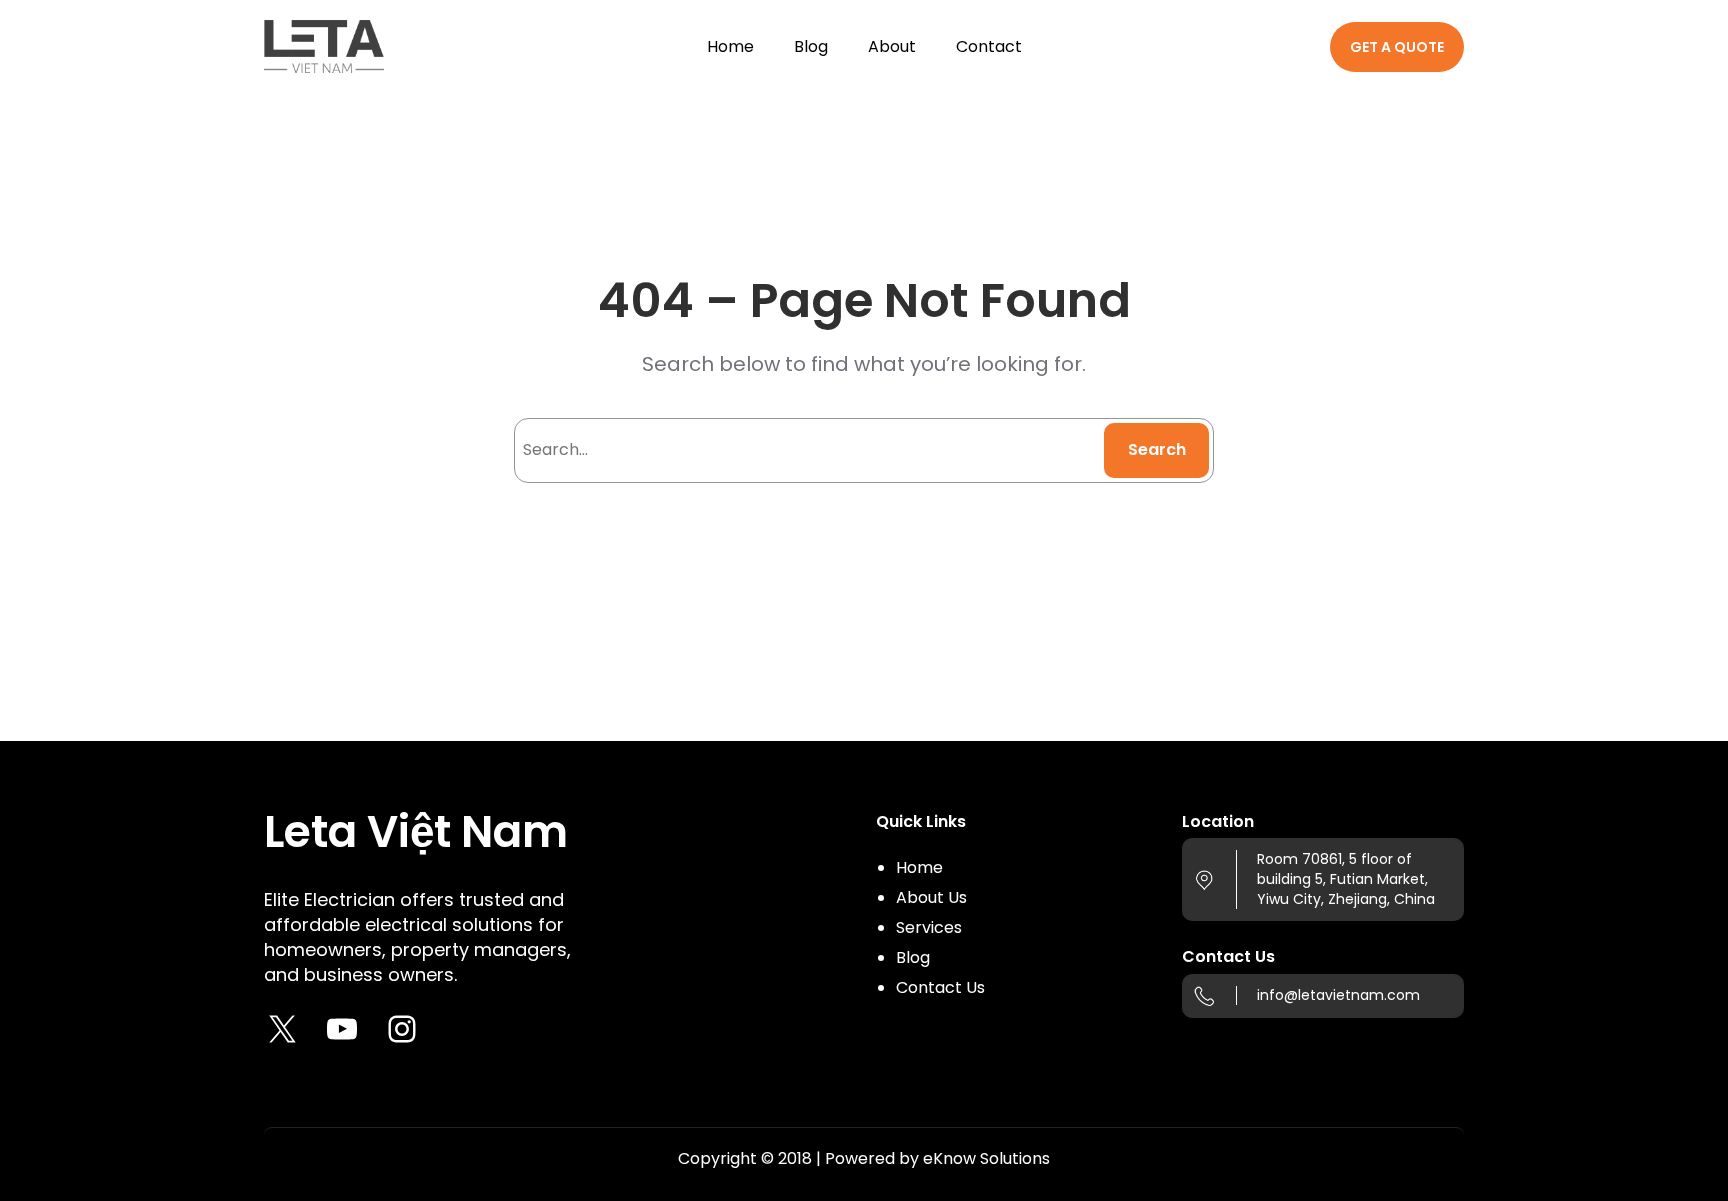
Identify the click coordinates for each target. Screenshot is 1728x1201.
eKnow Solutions (986, 1158)
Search (1157, 449)
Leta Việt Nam (416, 831)
